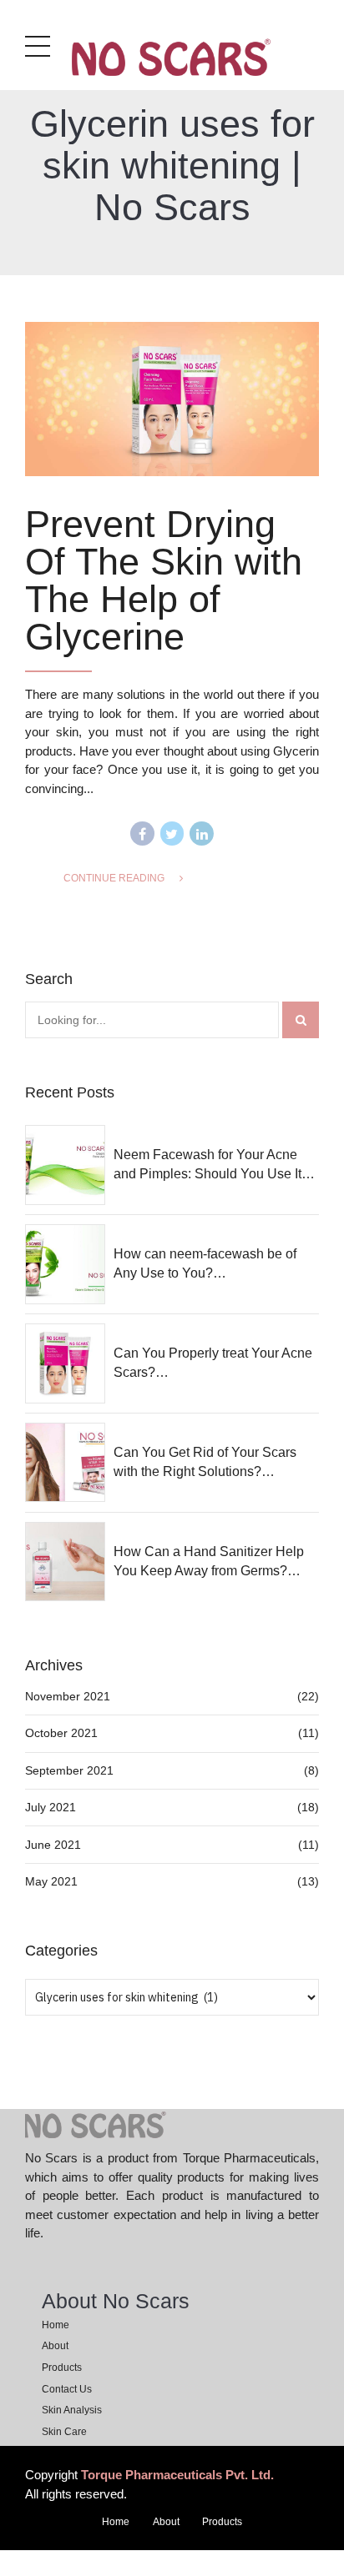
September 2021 (69, 1770)
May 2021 (51, 1881)
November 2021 (68, 1696)
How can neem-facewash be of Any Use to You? (205, 1263)
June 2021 (53, 1845)
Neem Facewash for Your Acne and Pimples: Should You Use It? (211, 1164)
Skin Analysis (72, 2410)
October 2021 (61, 1733)
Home (56, 2325)
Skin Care (64, 2432)
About (55, 2346)
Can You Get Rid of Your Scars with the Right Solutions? (205, 1461)
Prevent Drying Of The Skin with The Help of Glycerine (164, 580)
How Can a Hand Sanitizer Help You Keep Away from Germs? (209, 1561)
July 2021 (51, 1807)
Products (62, 2368)
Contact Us (67, 2389)
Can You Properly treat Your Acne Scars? (213, 1362)
